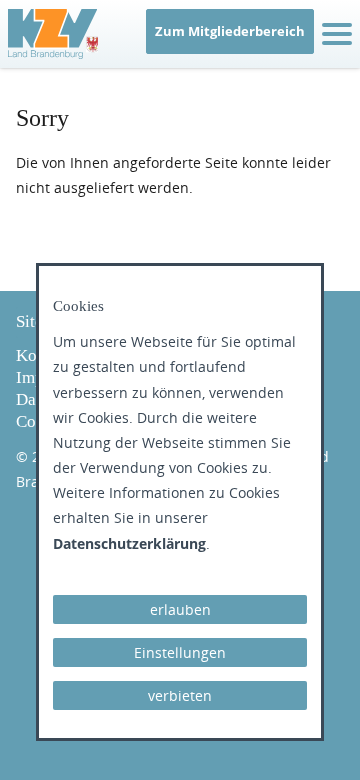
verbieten (180, 695)
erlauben (180, 609)
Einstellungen (180, 652)
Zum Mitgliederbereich (230, 31)
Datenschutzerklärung (129, 543)
